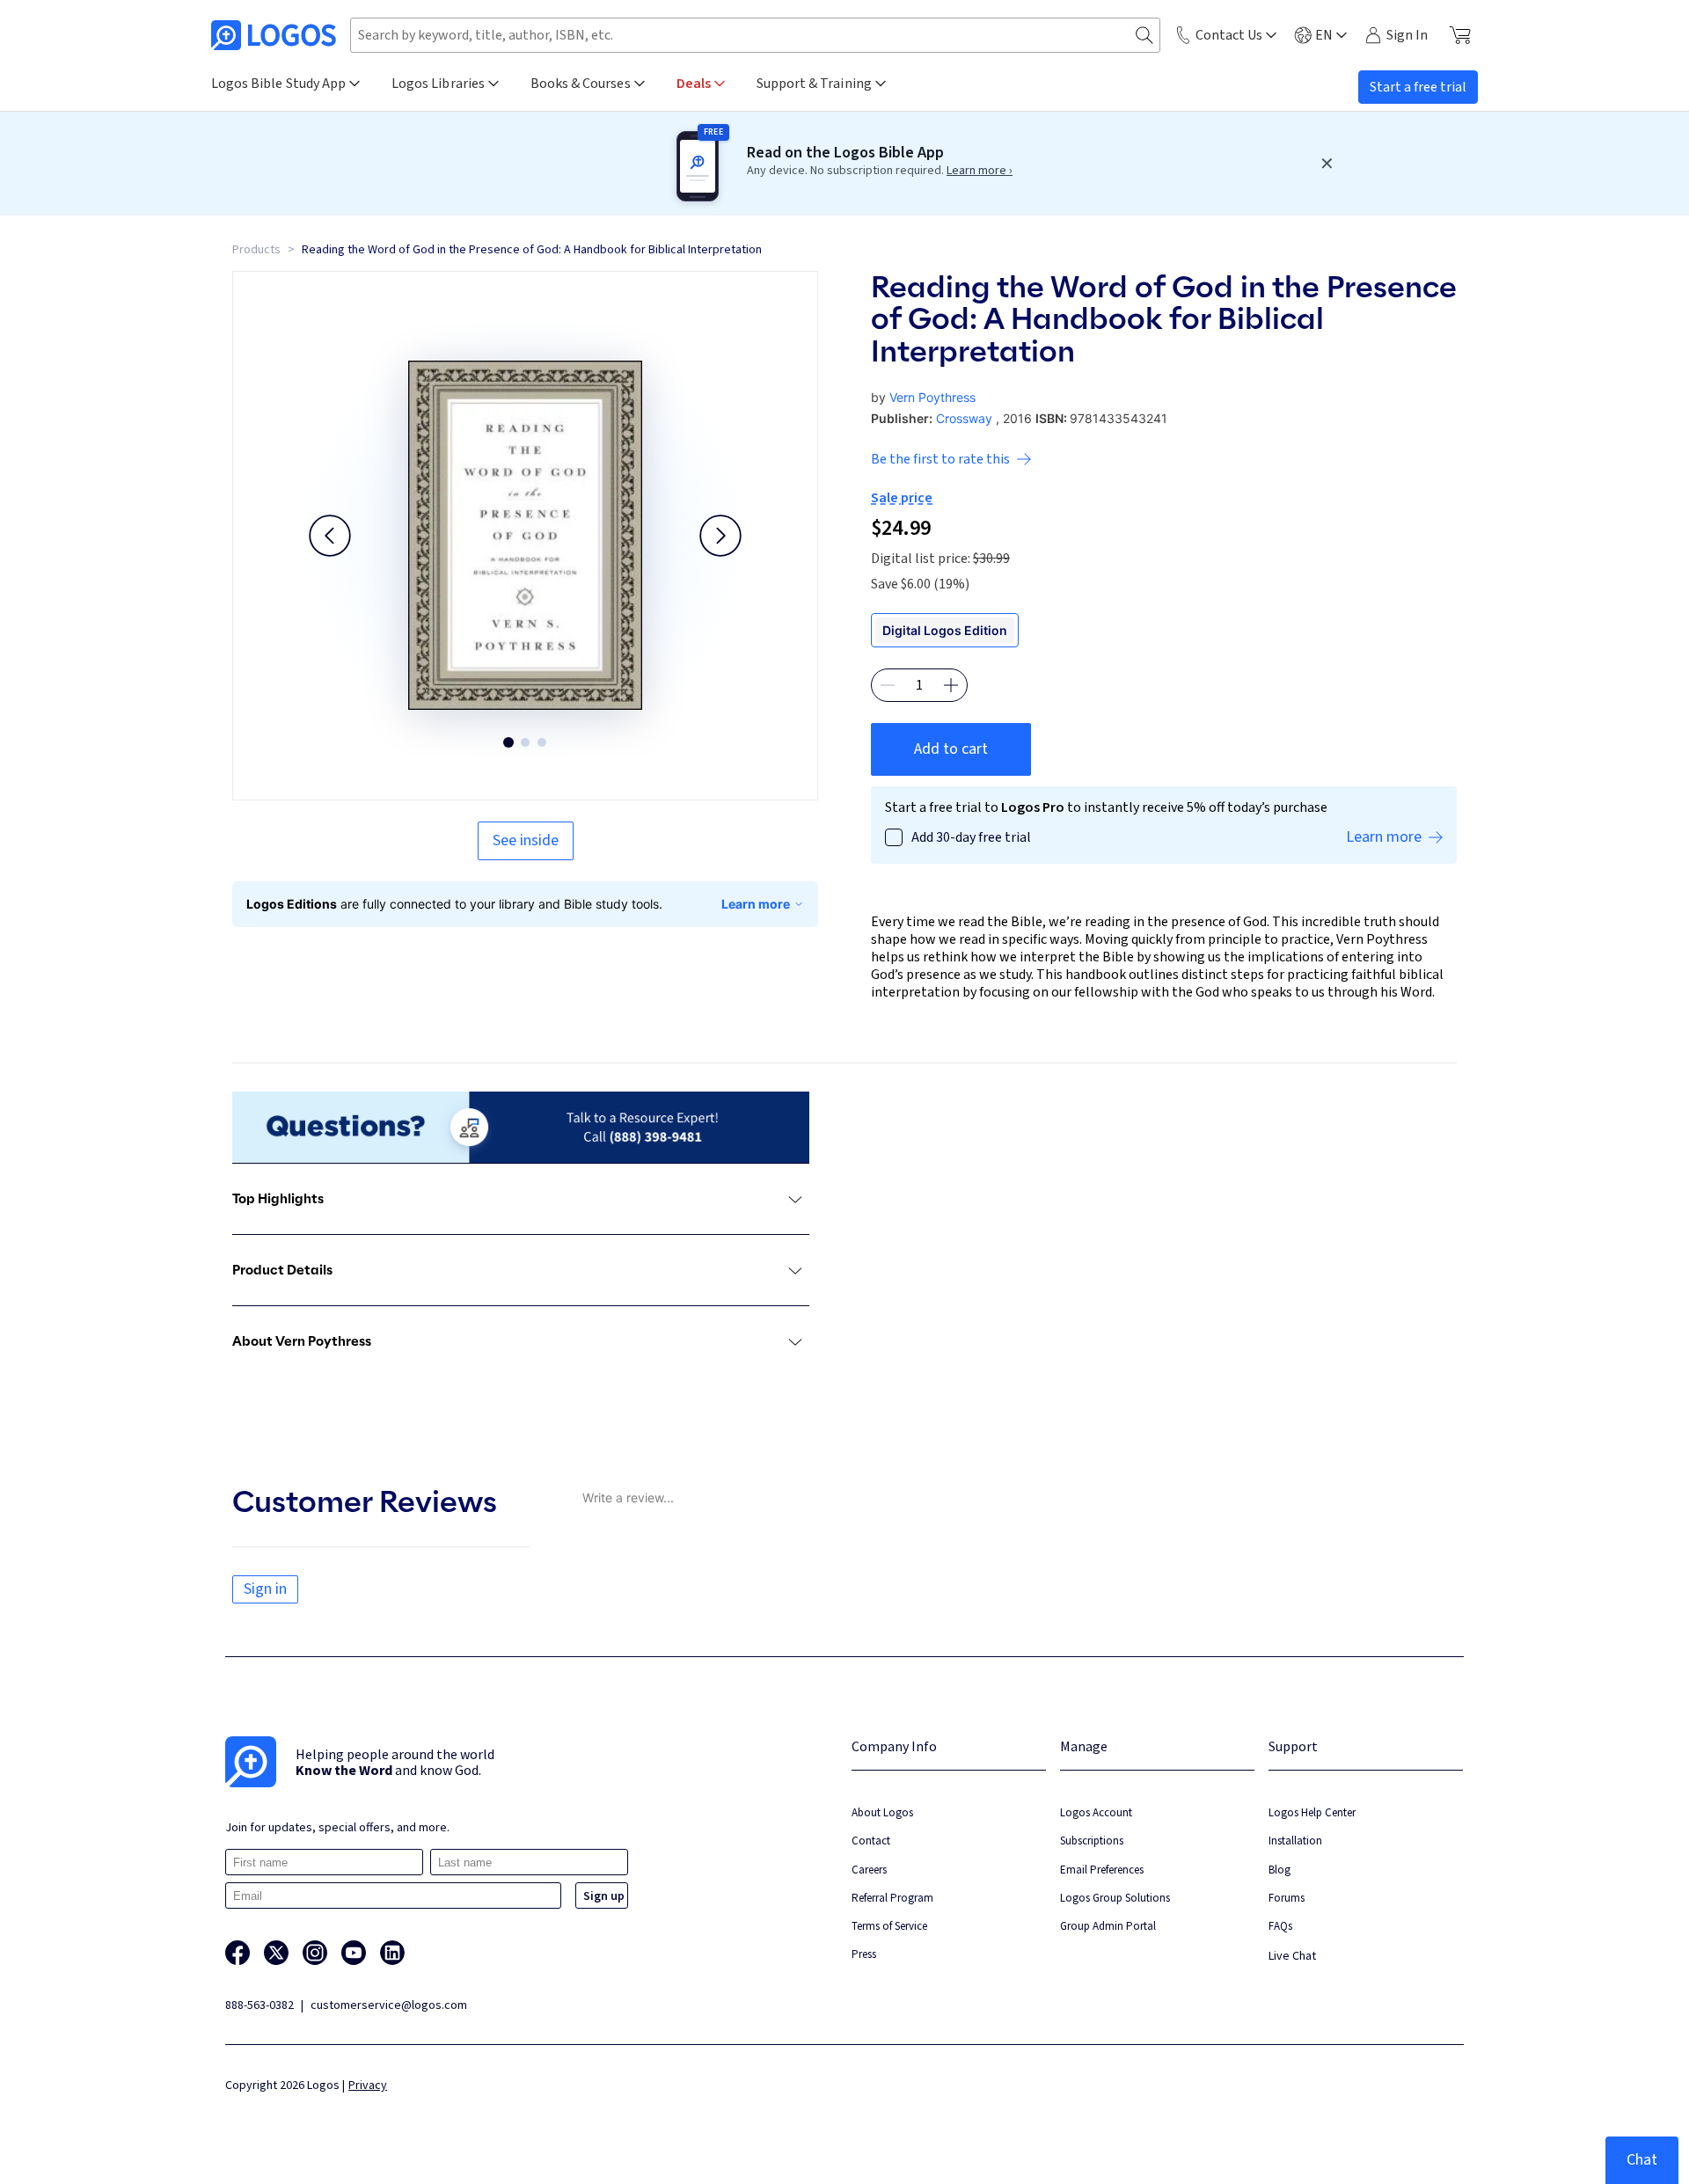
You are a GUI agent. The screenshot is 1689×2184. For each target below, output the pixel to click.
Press (864, 1954)
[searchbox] (755, 35)
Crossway (964, 418)
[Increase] (951, 685)
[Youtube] (354, 1953)
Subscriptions (1092, 1841)
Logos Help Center (1312, 1812)
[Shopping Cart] (1460, 35)
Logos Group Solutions (1115, 1898)
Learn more (756, 904)
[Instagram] (315, 1953)
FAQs (1280, 1926)
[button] (330, 536)
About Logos (882, 1812)
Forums (1287, 1898)
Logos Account (1096, 1812)
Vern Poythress (932, 397)
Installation (1295, 1841)
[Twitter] (276, 1953)
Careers (869, 1870)
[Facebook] (238, 1953)
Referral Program (892, 1898)
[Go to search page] (1144, 36)
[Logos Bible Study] (274, 35)
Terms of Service (889, 1926)
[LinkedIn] (392, 1953)
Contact (871, 1841)
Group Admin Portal (1108, 1926)
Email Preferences (1102, 1870)
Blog (1280, 1870)
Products (256, 250)
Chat (1642, 2160)
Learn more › (980, 171)
